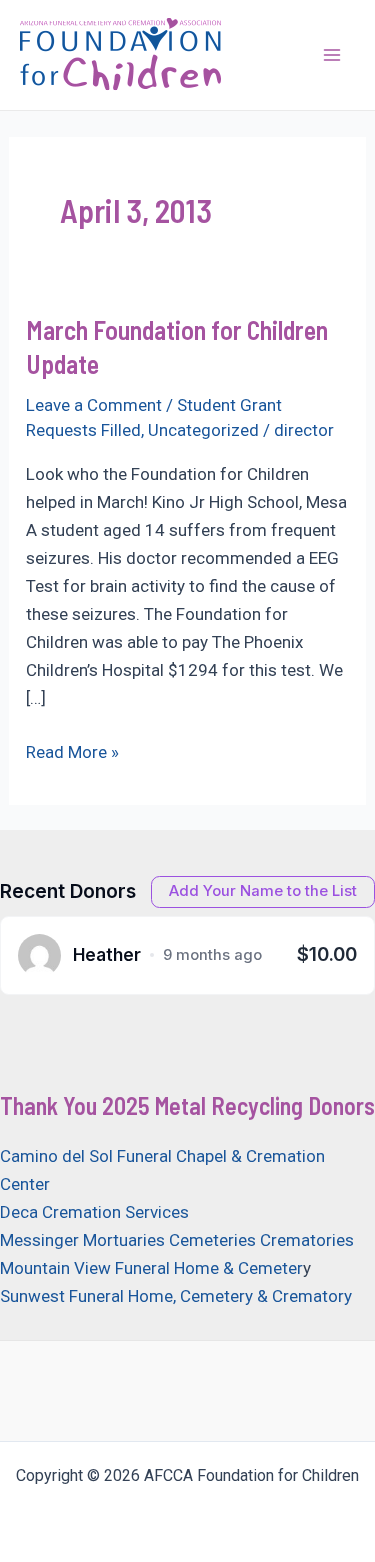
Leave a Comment (94, 405)
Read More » (72, 753)
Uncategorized (203, 430)
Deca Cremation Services (94, 1212)
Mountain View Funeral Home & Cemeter (151, 1268)
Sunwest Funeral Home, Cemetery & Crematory (176, 1296)
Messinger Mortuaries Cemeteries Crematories (177, 1240)
